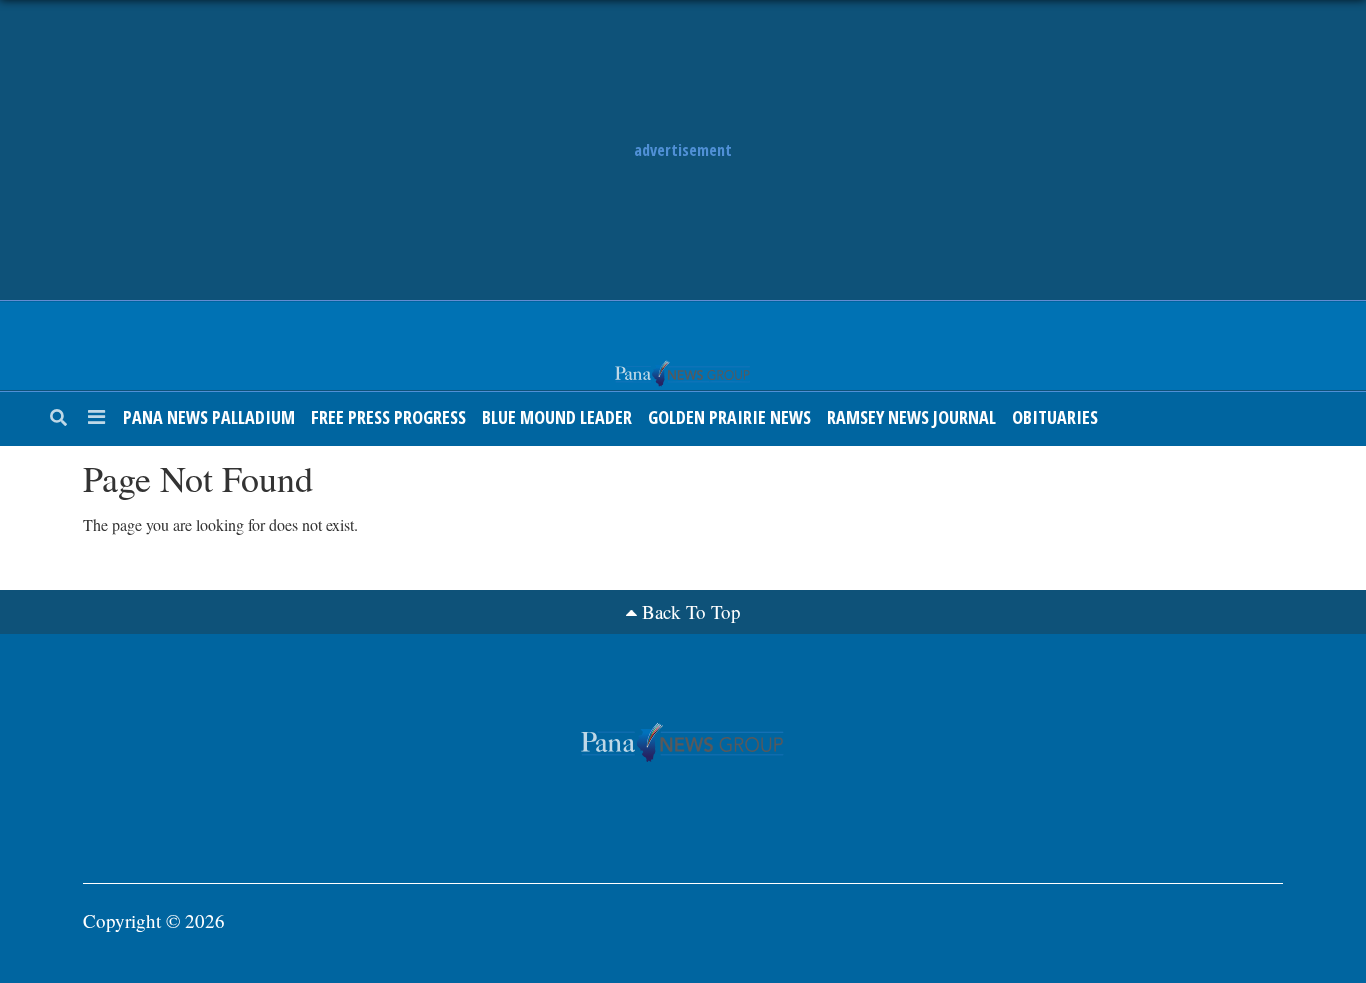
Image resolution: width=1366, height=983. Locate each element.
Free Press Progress (388, 417)
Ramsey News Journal (911, 417)
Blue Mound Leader (557, 417)
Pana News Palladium (209, 417)
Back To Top (691, 611)
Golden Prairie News (729, 417)
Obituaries (1055, 417)
